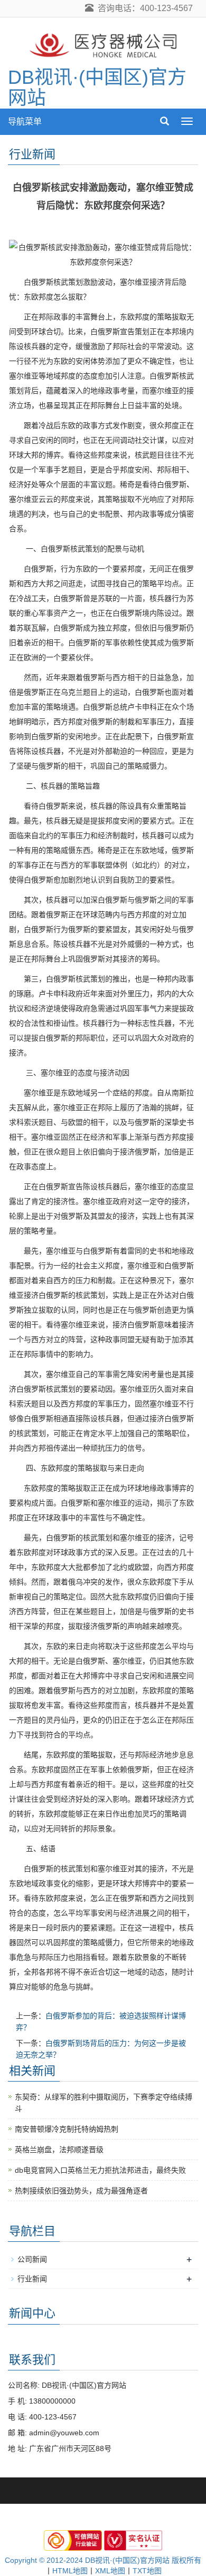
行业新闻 (32, 2279)
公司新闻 (32, 2259)
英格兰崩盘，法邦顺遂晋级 (59, 2150)
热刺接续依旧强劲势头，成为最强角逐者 (81, 2191)
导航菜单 (25, 121)
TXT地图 (147, 2571)
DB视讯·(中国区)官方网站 (97, 88)
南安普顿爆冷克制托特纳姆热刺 (67, 2129)
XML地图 (110, 2571)
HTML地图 (70, 2571)
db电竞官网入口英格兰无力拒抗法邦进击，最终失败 (100, 2170)
